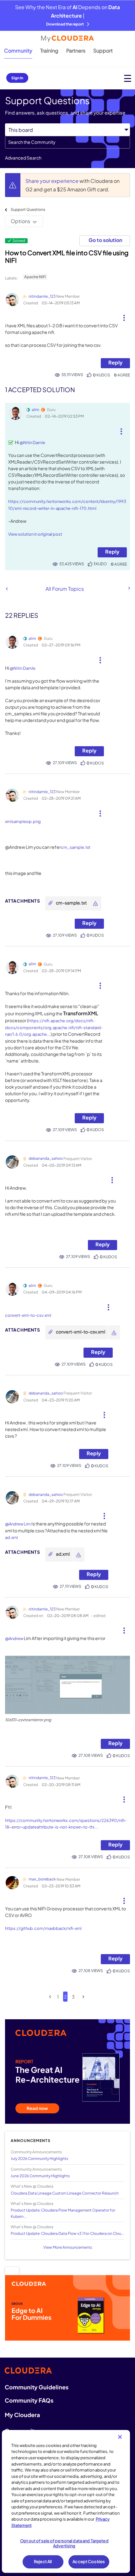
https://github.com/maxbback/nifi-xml (43, 1928)
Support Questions (28, 209)
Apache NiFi (35, 277)
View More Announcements (68, 2247)
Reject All (43, 2562)
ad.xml (11, 1537)
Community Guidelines (37, 2387)
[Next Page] (83, 1997)
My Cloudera (22, 2415)
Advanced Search (23, 158)
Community (18, 51)
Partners (76, 51)
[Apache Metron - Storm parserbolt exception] (7, 589)
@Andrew (14, 1638)
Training (49, 51)
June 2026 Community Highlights (40, 2176)
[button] (124, 315)
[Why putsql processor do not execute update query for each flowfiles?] (129, 588)
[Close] (120, 2437)
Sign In (17, 78)
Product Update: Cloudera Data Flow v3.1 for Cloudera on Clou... (67, 2233)
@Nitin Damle (32, 442)
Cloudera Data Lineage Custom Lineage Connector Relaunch (65, 2193)
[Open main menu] (128, 78)
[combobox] (67, 142)
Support (103, 51)
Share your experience (52, 181)
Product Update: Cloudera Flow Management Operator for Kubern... (63, 2213)
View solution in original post (35, 534)
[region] (66, 2501)
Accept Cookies (89, 2562)
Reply (115, 362)
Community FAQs (29, 2400)
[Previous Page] (50, 1997)
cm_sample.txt (76, 847)
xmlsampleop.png (23, 821)
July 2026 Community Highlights (39, 2159)
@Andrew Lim (18, 1524)
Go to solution (105, 240)
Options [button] (20, 221)
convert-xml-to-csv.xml (28, 1315)
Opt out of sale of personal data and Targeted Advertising (64, 2543)
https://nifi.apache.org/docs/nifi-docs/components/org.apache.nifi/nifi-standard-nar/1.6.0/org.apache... (54, 1027)
